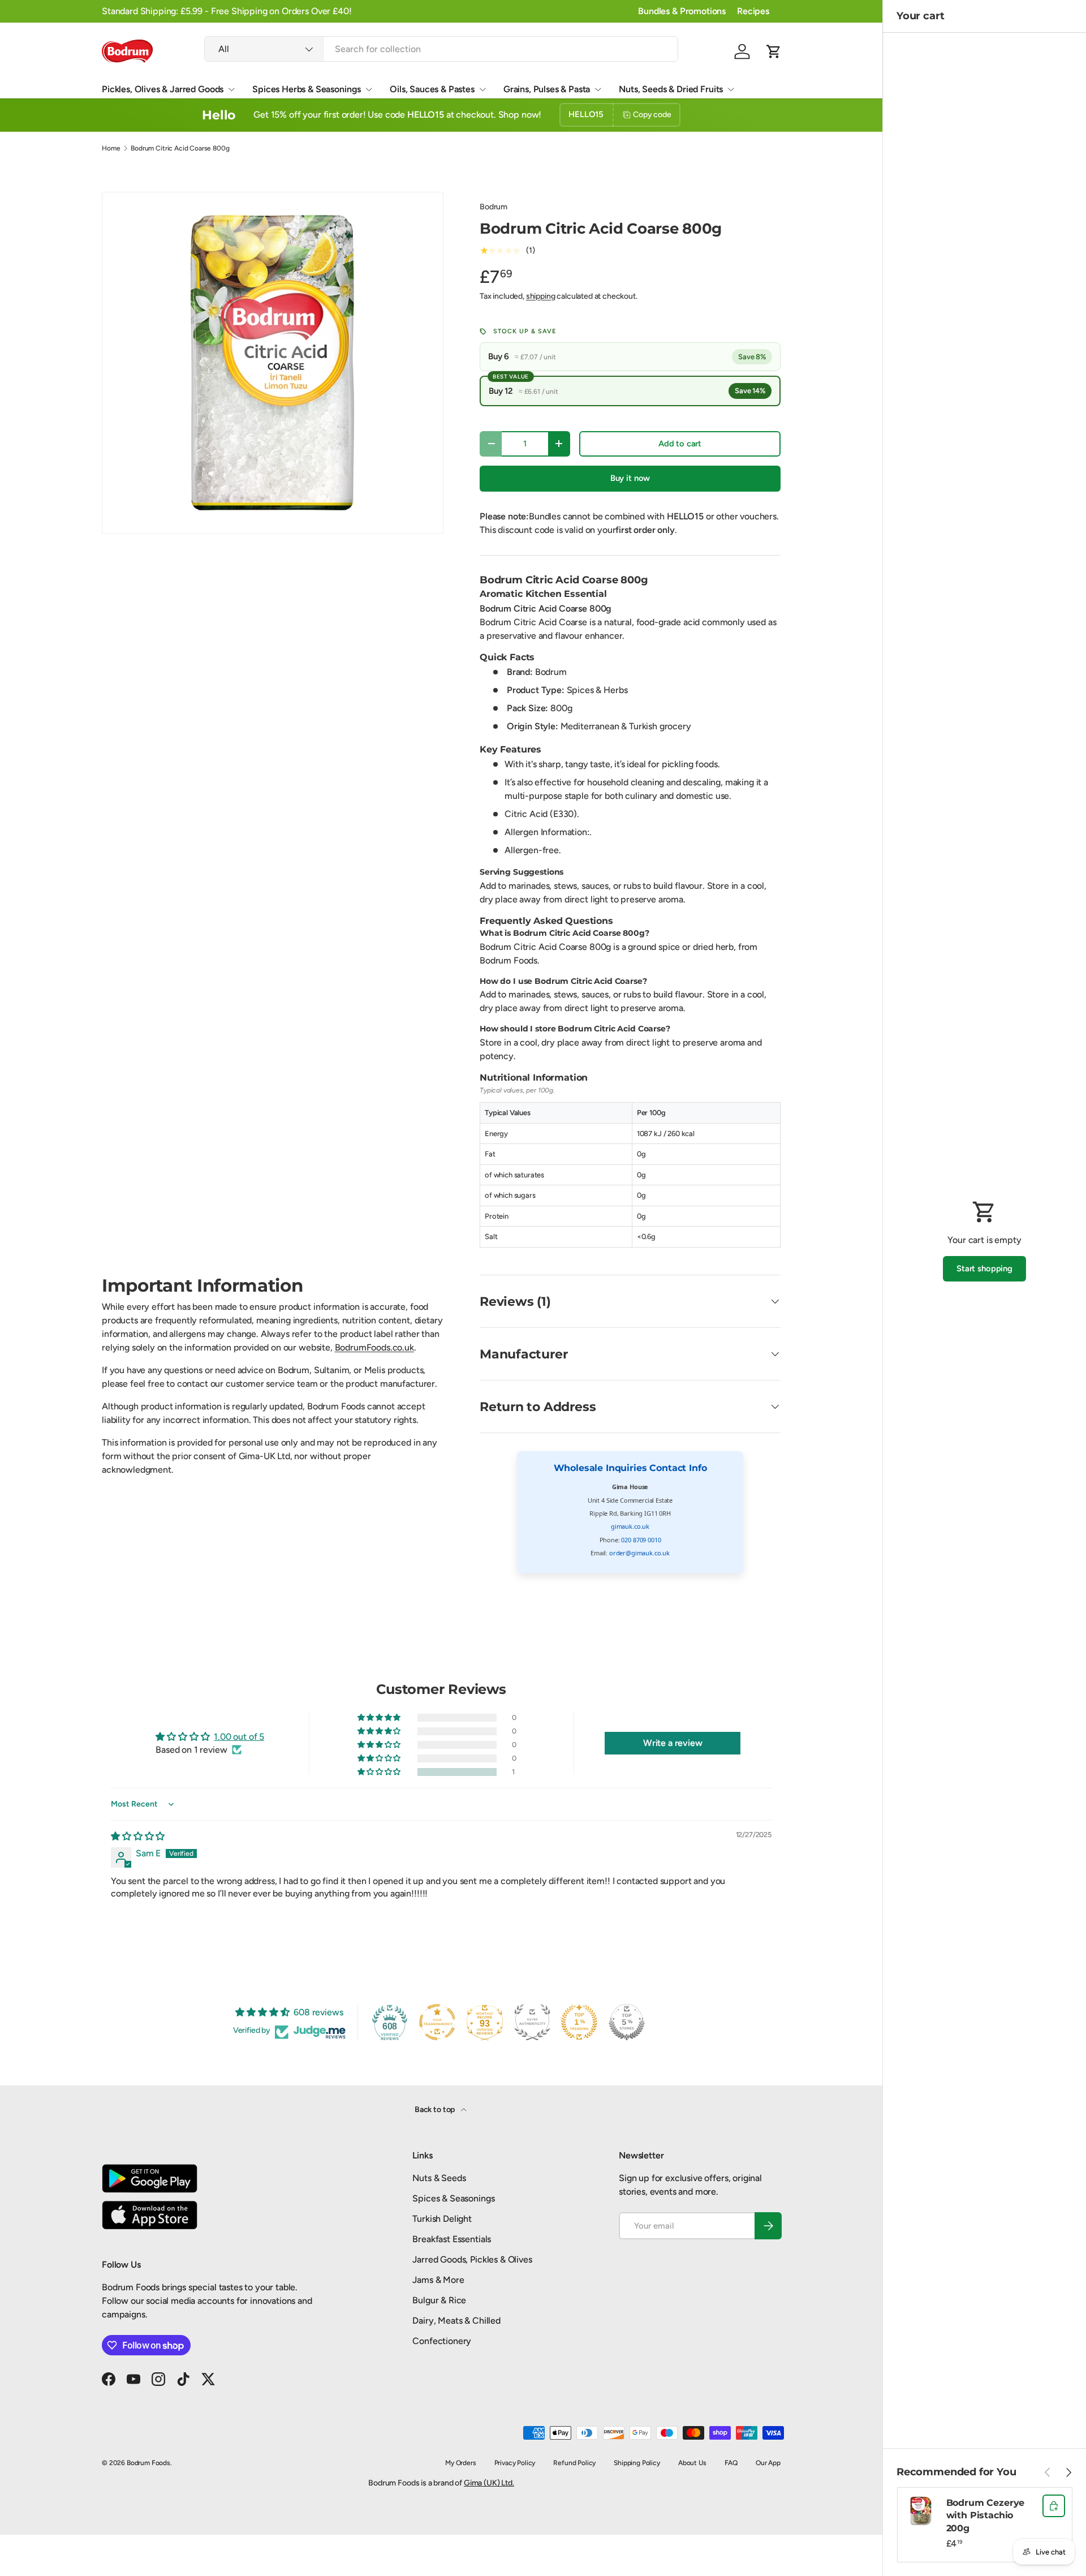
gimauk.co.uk (630, 1526)
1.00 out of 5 (239, 1737)
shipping (541, 296)
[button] (774, 51)
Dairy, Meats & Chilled (456, 2321)
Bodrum (494, 207)
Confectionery (442, 2341)
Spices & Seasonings (453, 2198)
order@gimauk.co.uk (639, 1553)
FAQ (731, 2463)
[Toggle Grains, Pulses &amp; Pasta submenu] (598, 89)
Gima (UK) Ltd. (489, 2483)
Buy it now (630, 478)
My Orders (461, 2463)
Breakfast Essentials (452, 2239)
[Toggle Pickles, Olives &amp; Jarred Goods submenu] (231, 89)
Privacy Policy (515, 2463)
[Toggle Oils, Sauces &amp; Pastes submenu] (482, 89)
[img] (138, 1836)
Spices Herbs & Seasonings (307, 89)
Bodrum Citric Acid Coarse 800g (180, 148)
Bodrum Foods (148, 2463)
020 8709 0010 (641, 1540)
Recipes (753, 11)
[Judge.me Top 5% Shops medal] (627, 2022)
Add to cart (680, 444)
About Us (692, 2463)
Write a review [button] (673, 1743)
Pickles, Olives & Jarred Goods (163, 89)
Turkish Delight (442, 2219)
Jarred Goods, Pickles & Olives (472, 2259)
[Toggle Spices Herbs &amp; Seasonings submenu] (369, 89)
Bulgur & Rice (439, 2300)
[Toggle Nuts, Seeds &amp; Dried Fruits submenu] (731, 89)
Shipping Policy (637, 2463)
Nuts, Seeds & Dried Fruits (671, 89)
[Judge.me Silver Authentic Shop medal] (532, 2022)
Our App (768, 2463)
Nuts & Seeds (439, 2178)
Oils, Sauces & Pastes (432, 89)
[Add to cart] (1054, 2506)
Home (111, 148)
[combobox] (441, 49)
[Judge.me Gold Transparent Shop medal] (437, 2022)
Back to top (436, 2110)
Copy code (652, 115)
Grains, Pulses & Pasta (547, 89)
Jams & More (438, 2280)
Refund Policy (574, 2463)
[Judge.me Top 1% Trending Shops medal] (579, 2022)
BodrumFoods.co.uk (374, 1347)
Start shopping (984, 1268)
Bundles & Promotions (682, 11)
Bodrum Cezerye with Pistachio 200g (986, 2515)
